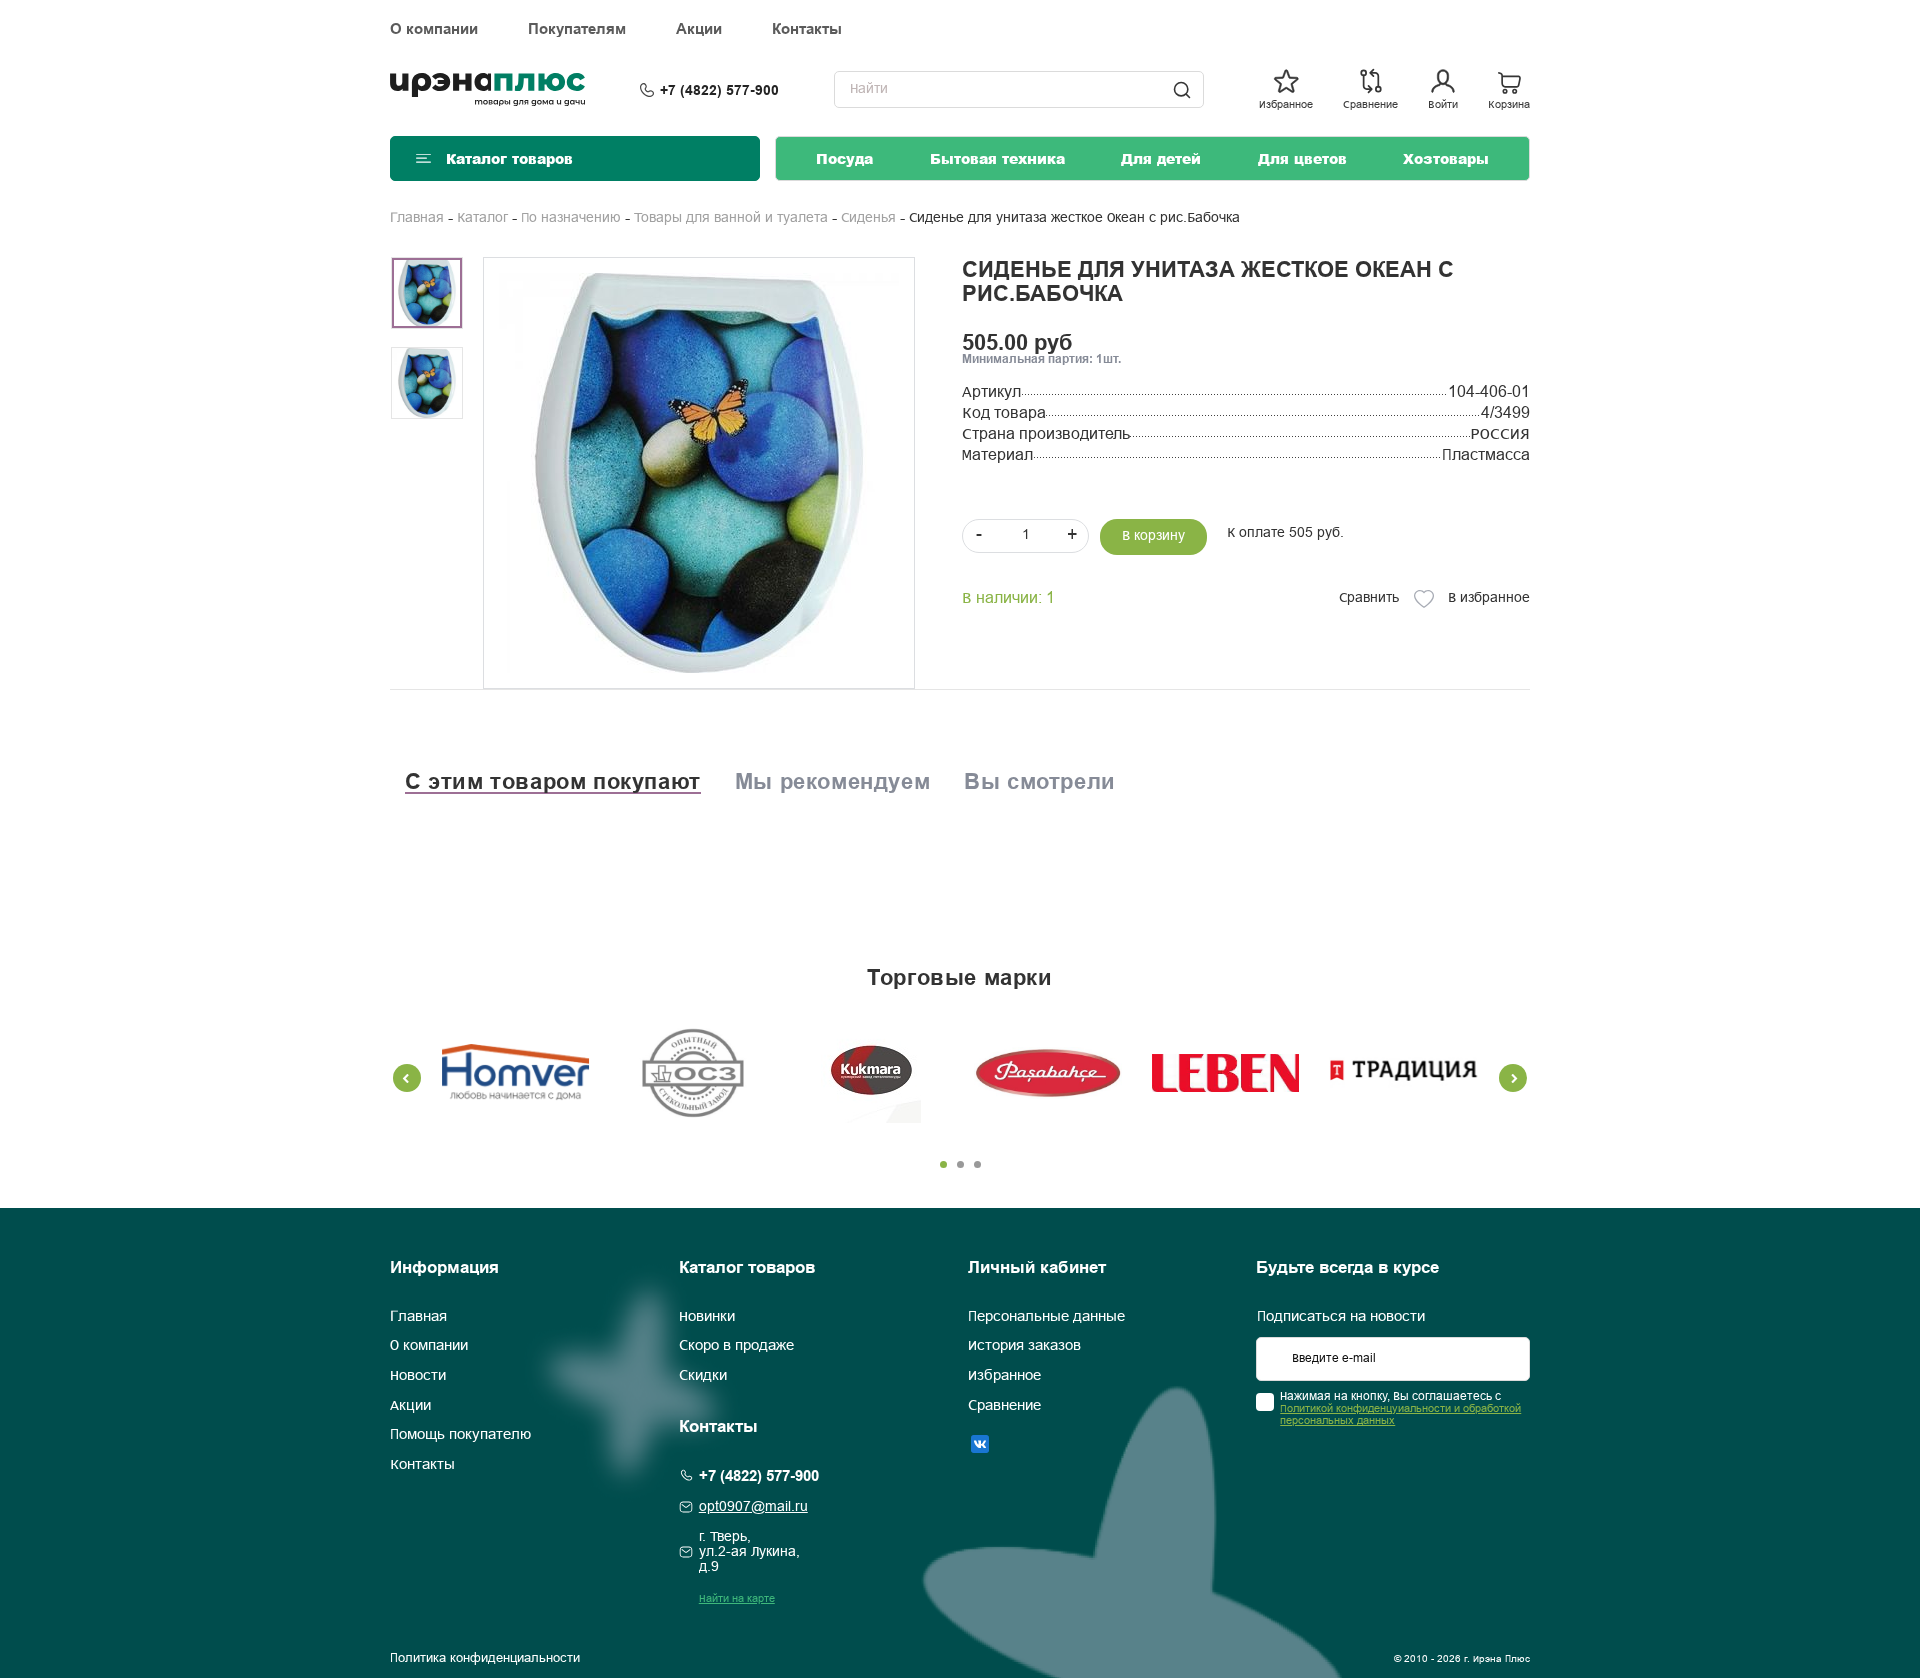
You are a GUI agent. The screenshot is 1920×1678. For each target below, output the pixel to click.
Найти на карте (737, 1599)
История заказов (1024, 1347)
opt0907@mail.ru (753, 1507)
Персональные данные (1046, 1317)
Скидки (703, 1376)
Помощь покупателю (460, 1436)
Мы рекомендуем (832, 781)
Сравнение (1004, 1406)
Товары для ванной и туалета (731, 218)
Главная (417, 218)
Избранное (1004, 1376)
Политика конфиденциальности (485, 1659)
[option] (699, 473)
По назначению (571, 218)
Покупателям (577, 29)
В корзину (1153, 536)
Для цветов (1302, 158)
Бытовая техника (997, 158)
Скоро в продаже (736, 1347)
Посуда (844, 158)
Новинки (707, 1317)
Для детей (1161, 158)
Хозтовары (1446, 158)
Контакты (807, 29)
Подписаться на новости (1341, 1317)
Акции (699, 29)
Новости (418, 1376)
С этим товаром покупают (553, 781)
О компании (434, 29)
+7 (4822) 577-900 (719, 90)
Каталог (482, 218)
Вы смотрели (1040, 781)
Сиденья (868, 218)
